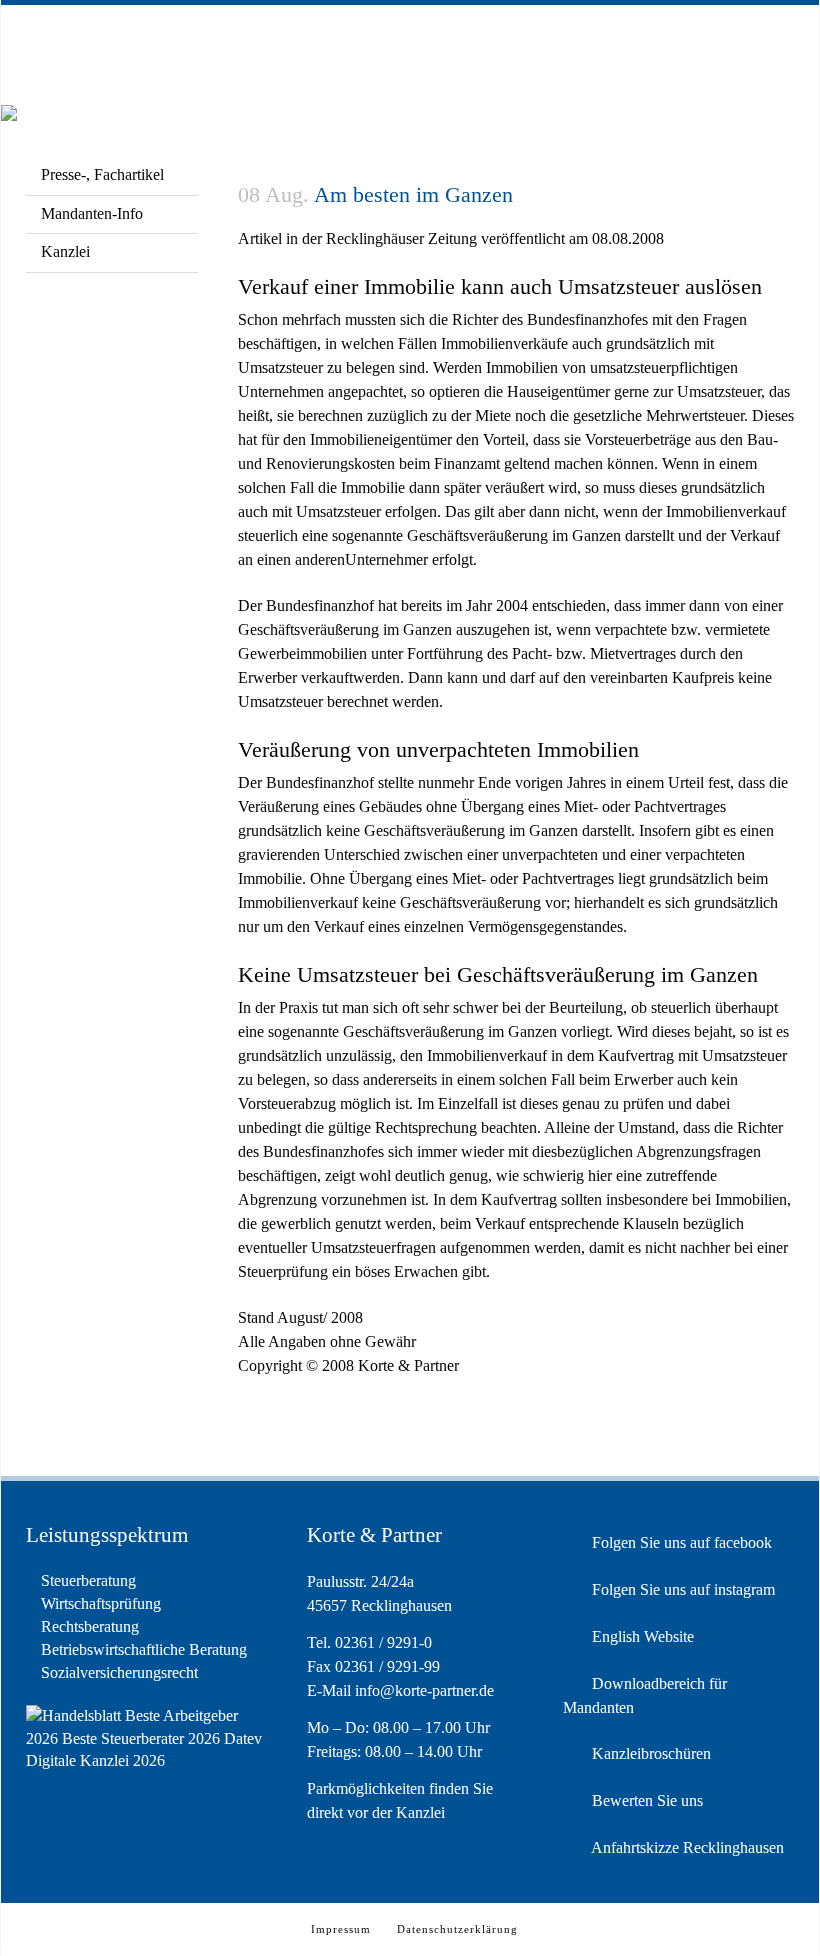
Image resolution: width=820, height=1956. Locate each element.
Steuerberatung (88, 1580)
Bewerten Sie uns (645, 1800)
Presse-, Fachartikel (102, 174)
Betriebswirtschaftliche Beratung (144, 1649)
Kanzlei (65, 251)
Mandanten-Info (92, 213)
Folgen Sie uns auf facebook (680, 1542)
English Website (641, 1636)
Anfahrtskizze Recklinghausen (686, 1847)
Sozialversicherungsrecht (119, 1672)
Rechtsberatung (90, 1626)
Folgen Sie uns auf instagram (681, 1589)
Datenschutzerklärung (457, 1929)
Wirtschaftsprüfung (101, 1603)
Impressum (341, 1929)
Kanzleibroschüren (649, 1753)
